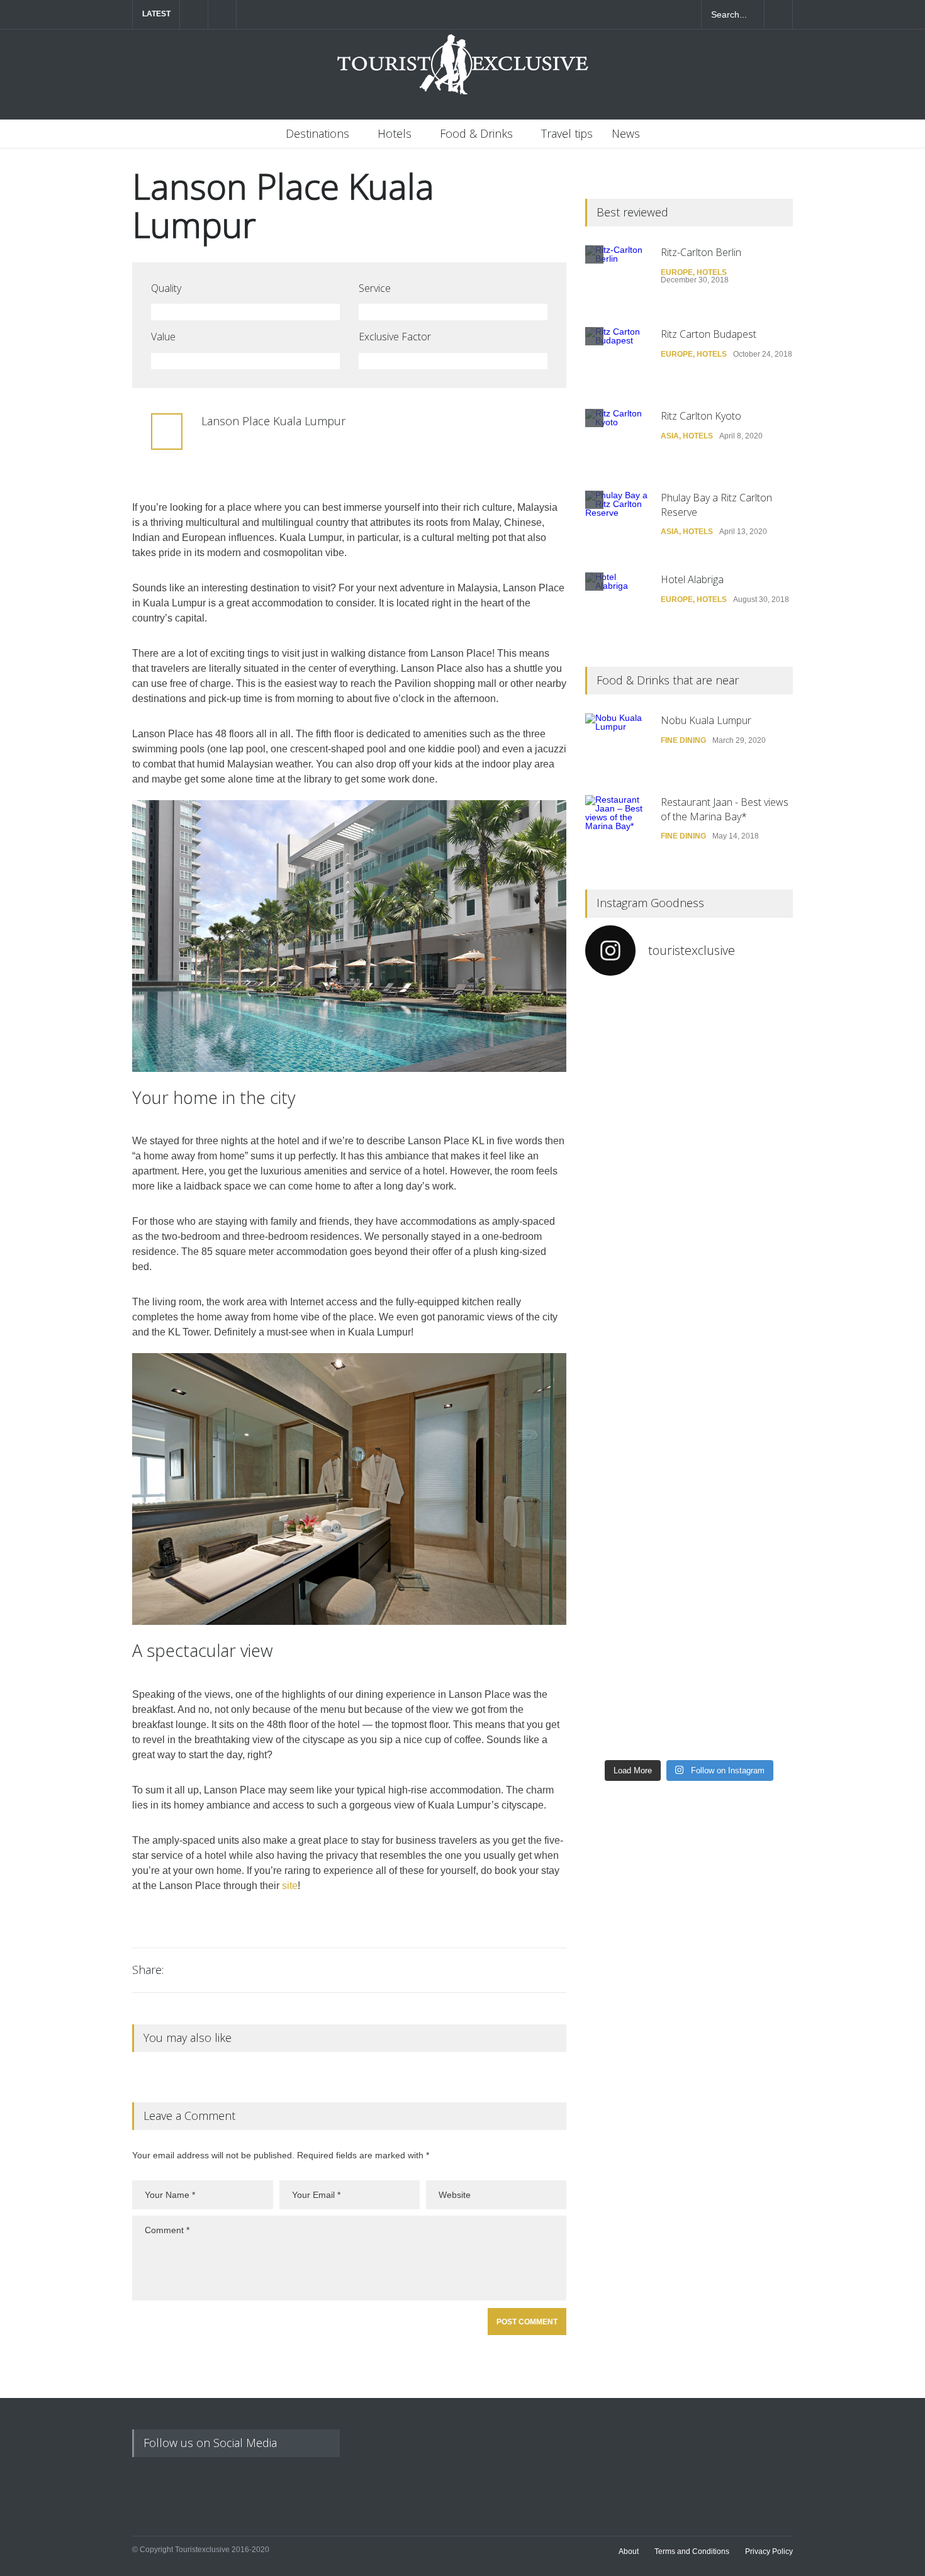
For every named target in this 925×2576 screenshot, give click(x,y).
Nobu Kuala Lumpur (707, 720)
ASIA (670, 436)
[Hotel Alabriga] (617, 604)
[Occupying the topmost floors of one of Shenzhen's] (636, 1492)
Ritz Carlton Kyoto (701, 416)
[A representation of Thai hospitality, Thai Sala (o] (743, 1505)
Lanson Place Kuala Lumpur (283, 205)
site (290, 1886)
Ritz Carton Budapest (709, 334)
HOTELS (712, 272)
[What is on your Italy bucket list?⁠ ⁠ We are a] (636, 1127)
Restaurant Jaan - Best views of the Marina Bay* (725, 809)
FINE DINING (683, 740)
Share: (148, 1970)
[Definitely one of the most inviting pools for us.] (636, 1319)
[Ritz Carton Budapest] (617, 359)
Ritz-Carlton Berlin (701, 252)
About (629, 2551)
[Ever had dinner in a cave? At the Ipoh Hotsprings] (636, 1675)
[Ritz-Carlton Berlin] (617, 277)
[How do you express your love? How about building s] (743, 1666)
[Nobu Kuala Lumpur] (617, 745)
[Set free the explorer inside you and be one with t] (743, 1341)
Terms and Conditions (692, 2551)
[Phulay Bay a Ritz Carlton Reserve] (617, 522)
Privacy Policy (769, 2551)
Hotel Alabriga (692, 579)
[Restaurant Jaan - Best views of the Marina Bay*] (617, 827)
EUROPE (677, 272)
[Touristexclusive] (462, 71)
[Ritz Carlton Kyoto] (617, 440)
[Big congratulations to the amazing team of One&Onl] (743, 1052)
